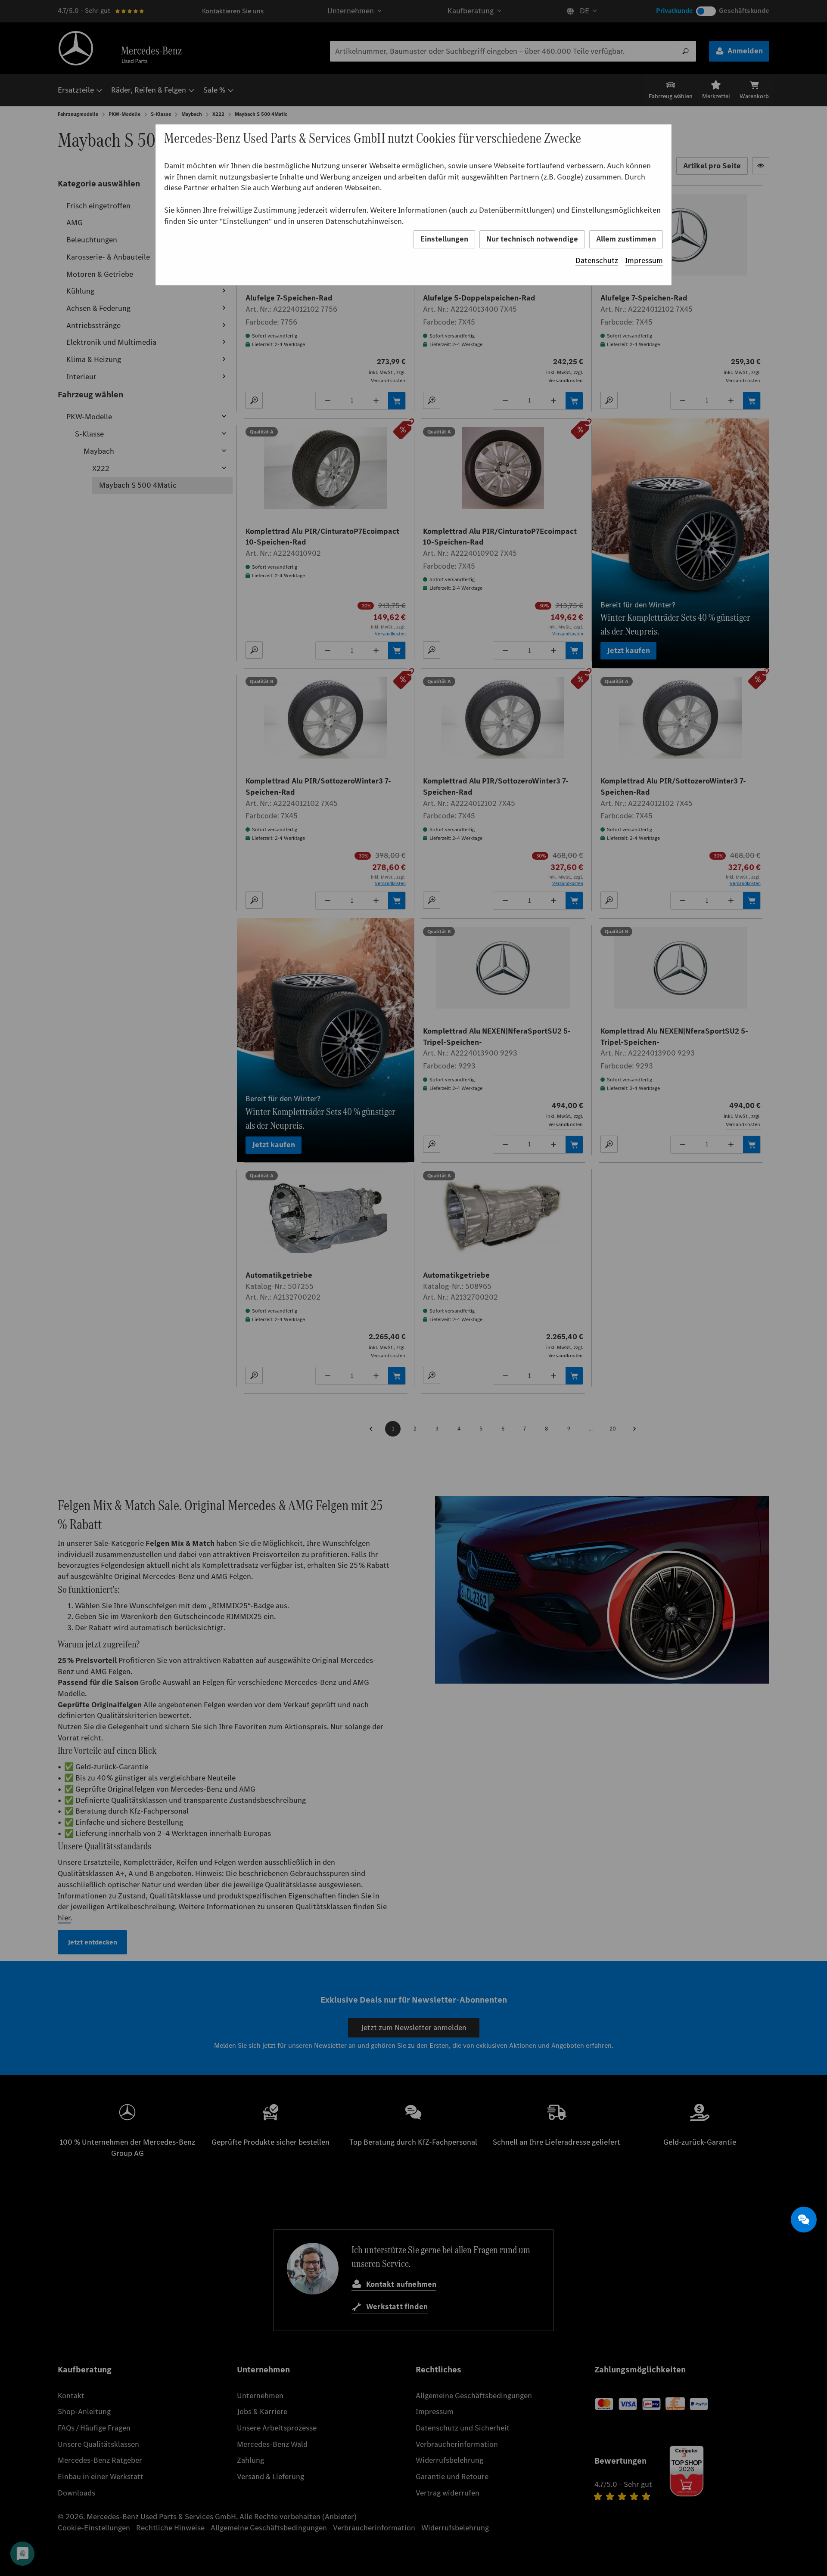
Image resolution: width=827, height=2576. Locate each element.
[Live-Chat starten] (804, 2220)
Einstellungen (444, 239)
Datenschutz (597, 260)
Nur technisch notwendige (532, 239)
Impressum (644, 260)
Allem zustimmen (626, 239)
